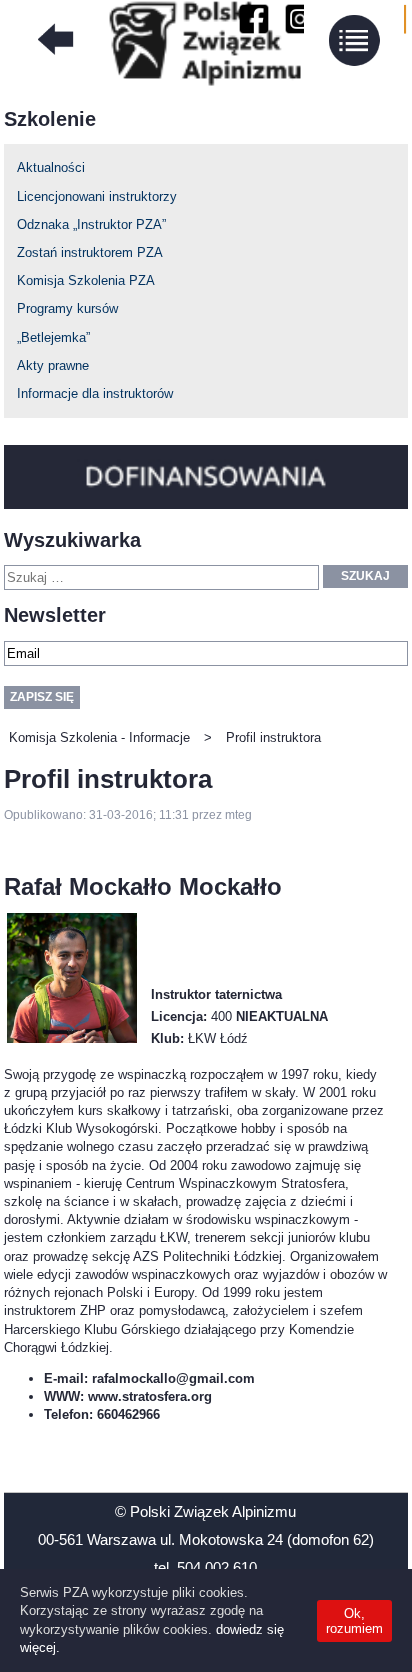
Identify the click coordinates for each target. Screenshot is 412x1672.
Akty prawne (53, 365)
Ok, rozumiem (354, 1621)
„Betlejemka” (53, 337)
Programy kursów (67, 308)
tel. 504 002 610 (205, 1567)
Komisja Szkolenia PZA (86, 280)
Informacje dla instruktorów (95, 393)
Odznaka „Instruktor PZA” (91, 224)
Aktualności (51, 167)
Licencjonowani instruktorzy (97, 196)
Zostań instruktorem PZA (90, 252)
